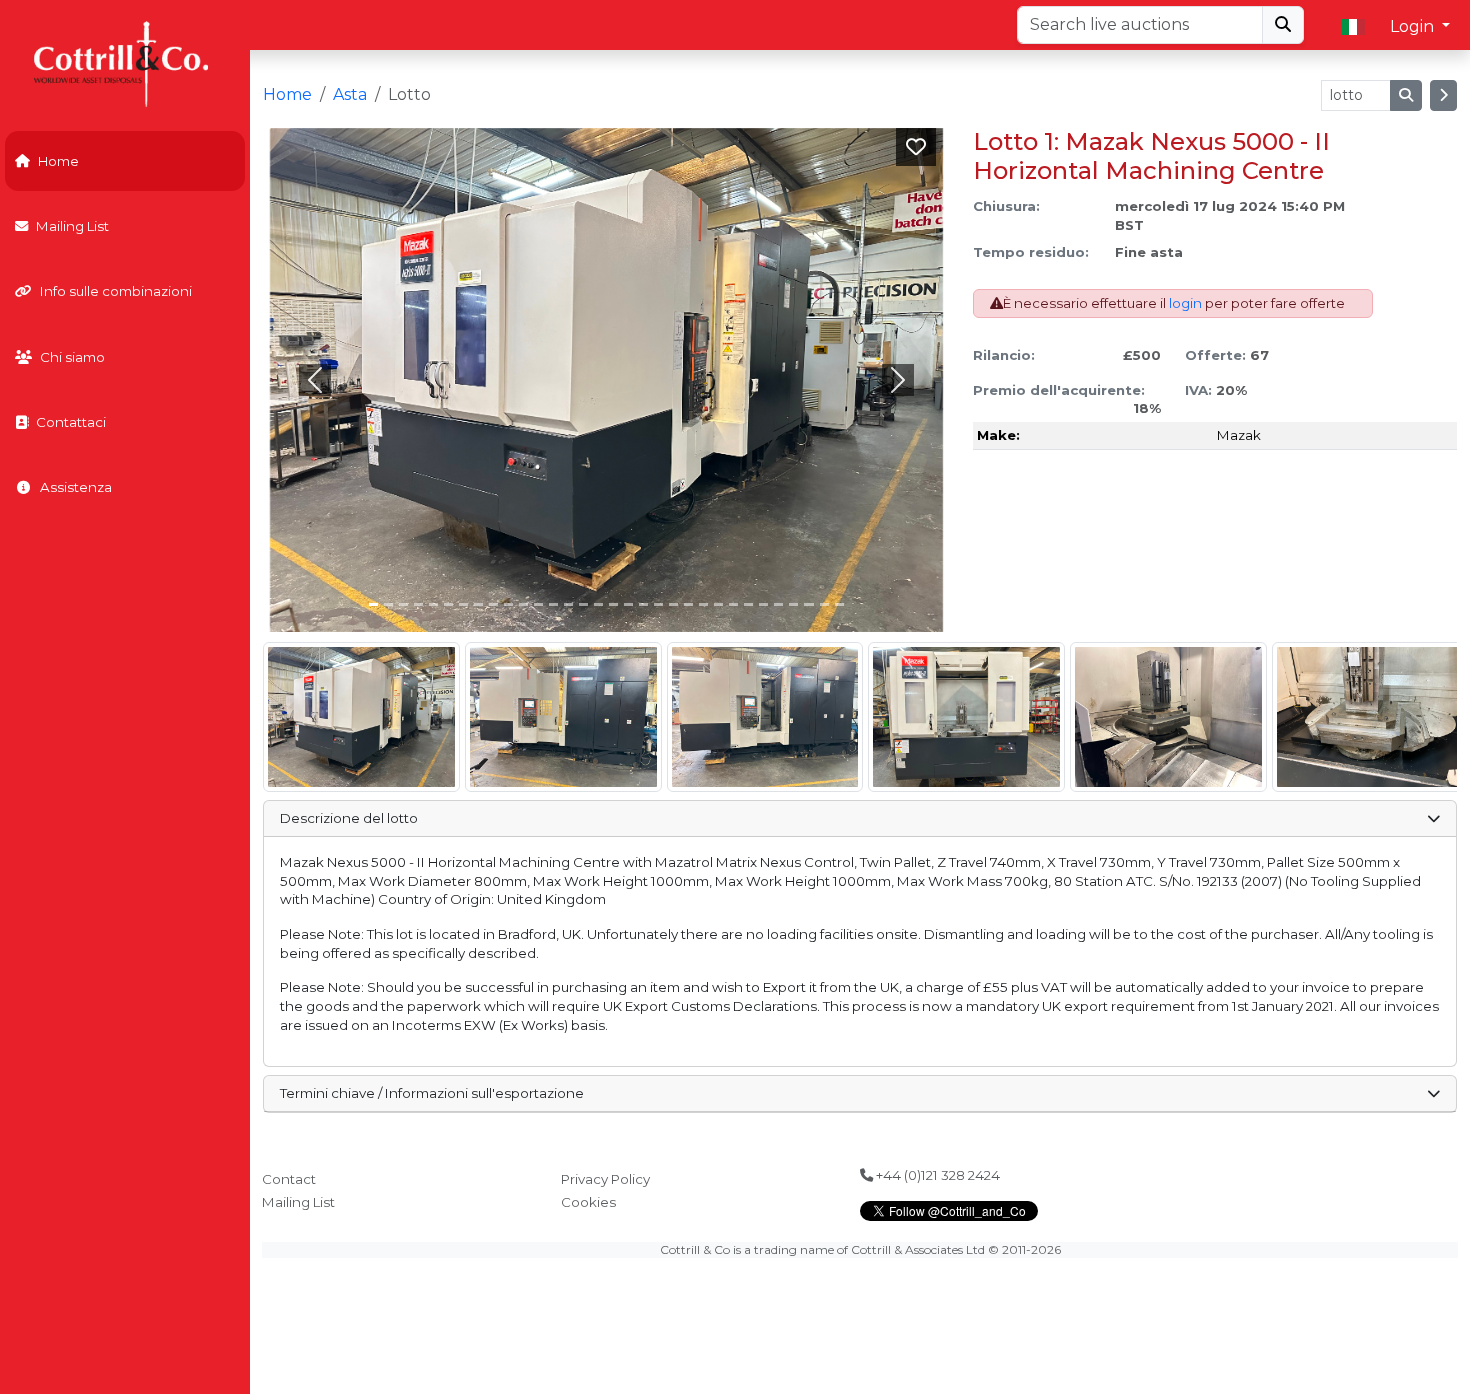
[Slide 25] (748, 604)
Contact (289, 1179)
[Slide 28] (793, 604)
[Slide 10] (523, 604)
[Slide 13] (568, 604)
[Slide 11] (538, 604)
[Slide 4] (433, 604)
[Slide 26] (763, 604)
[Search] (1283, 25)
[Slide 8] (493, 604)
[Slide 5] (448, 604)
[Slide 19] (658, 604)
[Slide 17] (628, 604)
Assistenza (76, 487)
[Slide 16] (613, 604)
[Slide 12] (553, 604)
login (1185, 303)
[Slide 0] (373, 604)
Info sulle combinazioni (116, 291)
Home (58, 161)
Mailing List (72, 226)
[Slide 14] (583, 604)
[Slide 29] (808, 604)
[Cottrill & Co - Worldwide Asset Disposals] (124, 62)
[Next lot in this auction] (1443, 95)
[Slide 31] (839, 604)
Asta (350, 94)
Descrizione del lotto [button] (349, 818)
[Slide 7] (478, 604)
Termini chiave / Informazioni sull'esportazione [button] (432, 1093)
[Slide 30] (824, 604)
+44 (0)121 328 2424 (936, 1175)
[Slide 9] (508, 604)
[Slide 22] (703, 604)
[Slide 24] (733, 604)
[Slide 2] (403, 604)
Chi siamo (72, 357)
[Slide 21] (688, 604)
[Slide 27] (778, 604)
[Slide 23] (718, 604)
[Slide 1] (388, 604)
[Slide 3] (418, 604)
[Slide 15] (598, 604)
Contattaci (71, 422)
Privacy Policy (605, 1179)
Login (1414, 26)
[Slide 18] (643, 604)
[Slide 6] (463, 604)
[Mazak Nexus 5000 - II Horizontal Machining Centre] (361, 717)
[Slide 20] (673, 604)
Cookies (588, 1202)
